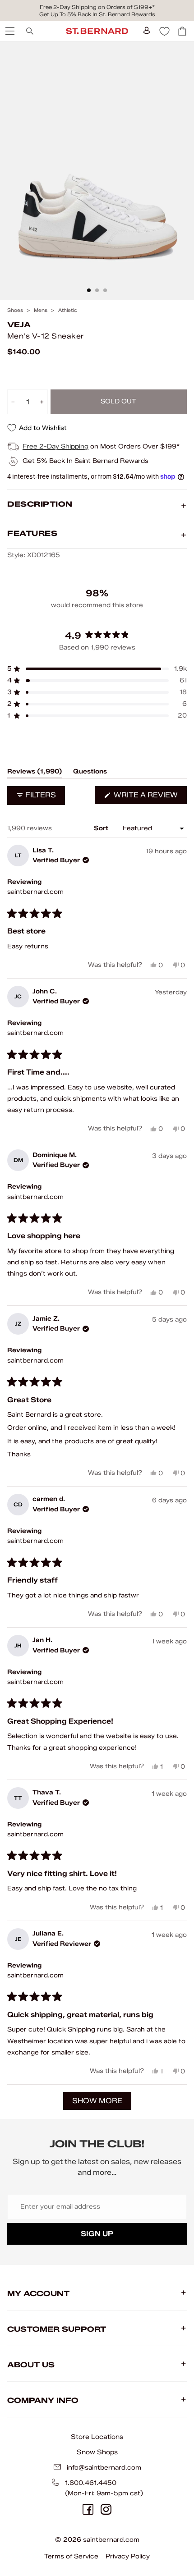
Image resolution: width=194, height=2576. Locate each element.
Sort (102, 828)
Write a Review (149, 797)
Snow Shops (97, 2452)
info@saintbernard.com (104, 2468)
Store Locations (97, 2437)
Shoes (15, 310)
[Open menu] (9, 31)
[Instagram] (106, 2509)
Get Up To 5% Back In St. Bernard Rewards (97, 14)
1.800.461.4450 (91, 2483)
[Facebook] (88, 2509)
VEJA (19, 325)
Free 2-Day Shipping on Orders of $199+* (97, 7)
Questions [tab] (90, 773)
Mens (41, 310)
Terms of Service (71, 2556)
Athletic (68, 310)
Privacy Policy (128, 2556)
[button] (97, 669)
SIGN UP (97, 2234)
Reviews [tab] (35, 773)
